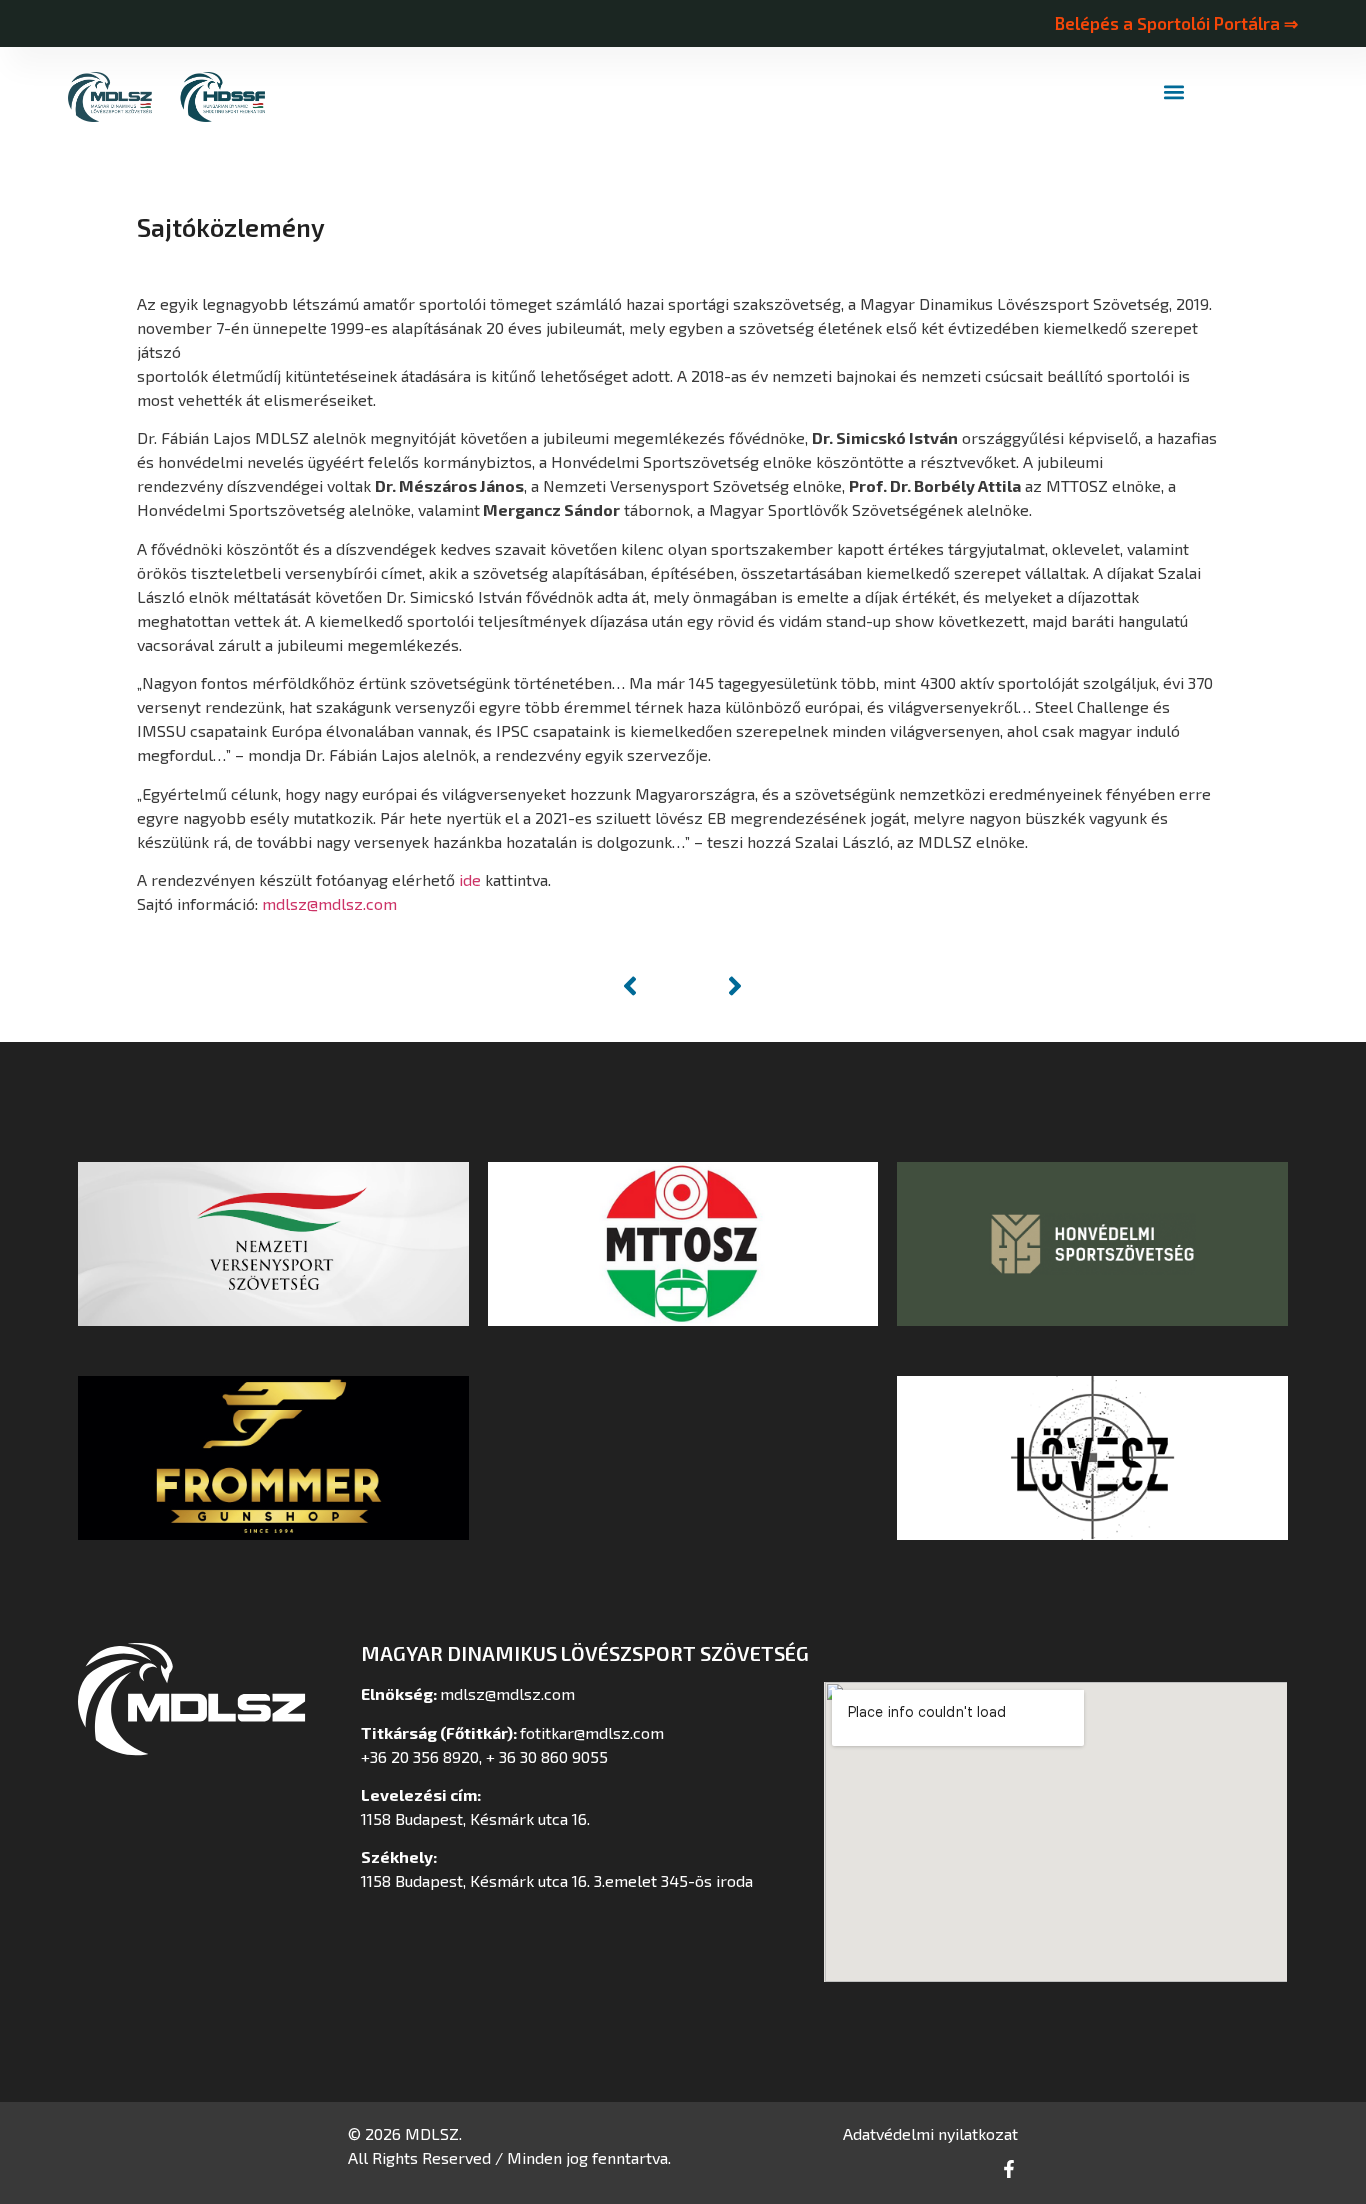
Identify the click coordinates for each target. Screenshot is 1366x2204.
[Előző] (649, 986)
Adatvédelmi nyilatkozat (930, 2133)
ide (470, 879)
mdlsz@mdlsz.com (329, 903)
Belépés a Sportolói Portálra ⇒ (1176, 23)
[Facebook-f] (1009, 2169)
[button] (1174, 92)
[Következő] (717, 986)
